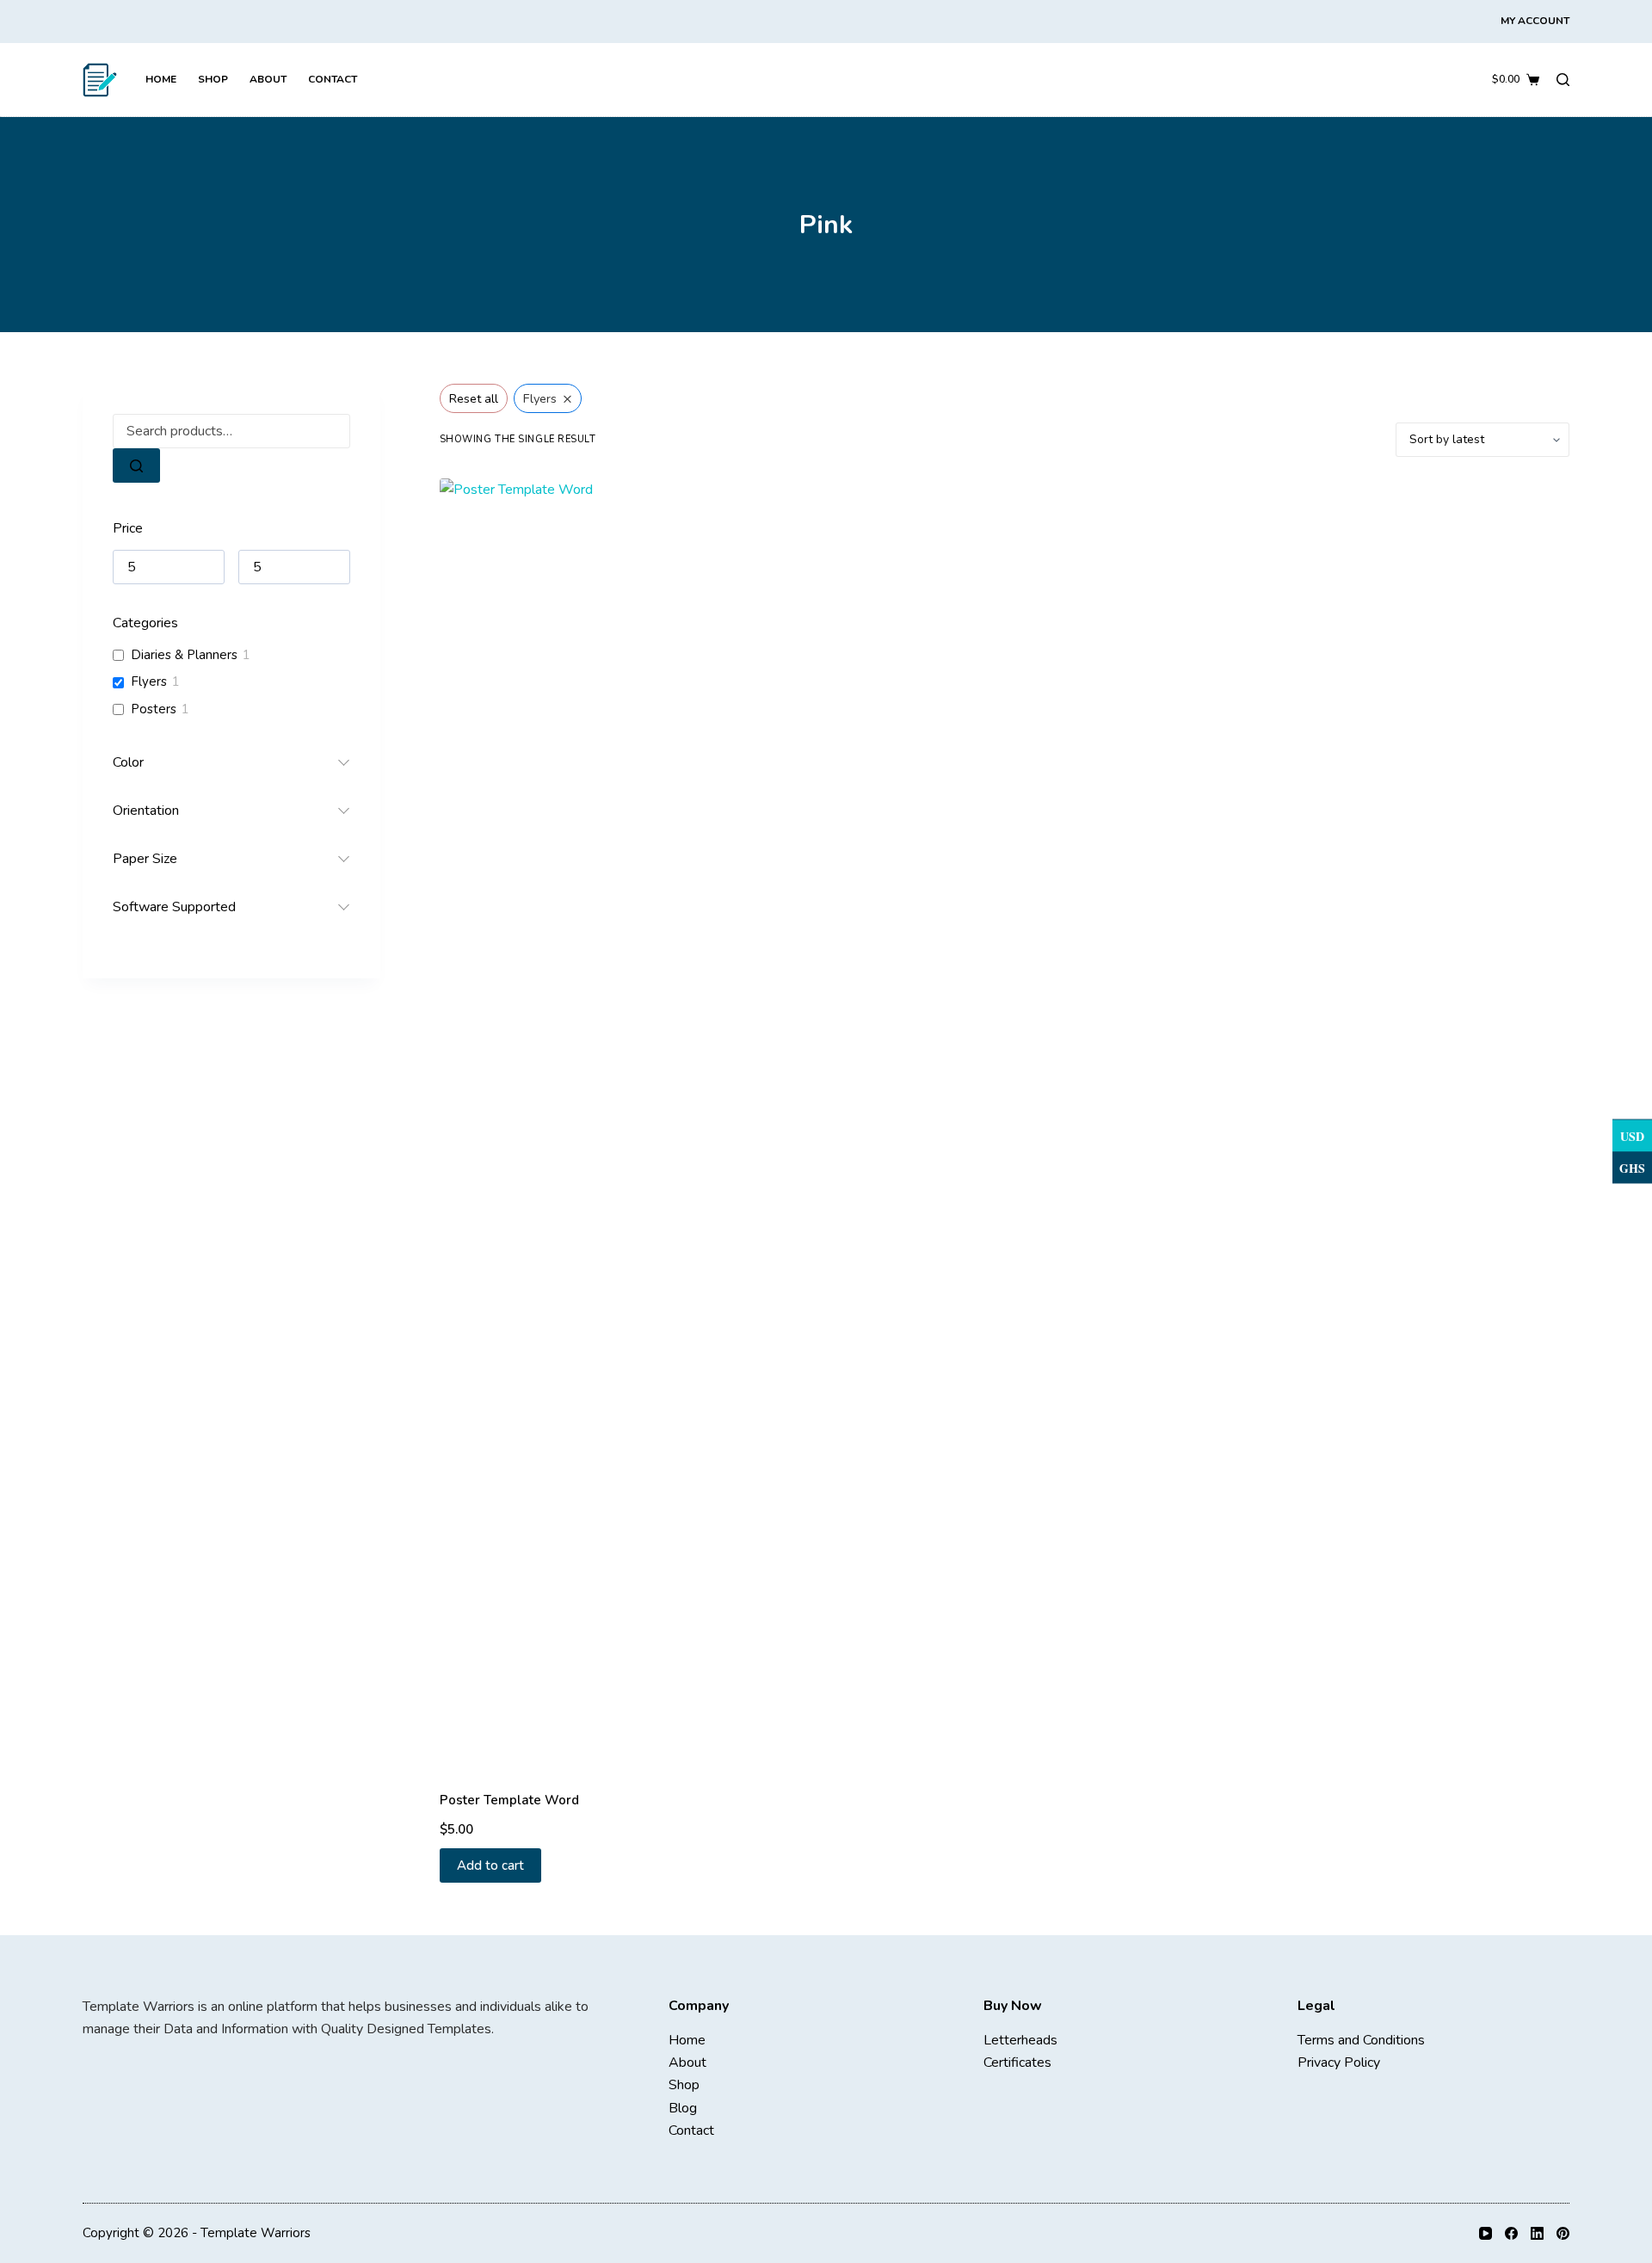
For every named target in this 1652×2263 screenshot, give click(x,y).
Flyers (149, 682)
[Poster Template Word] (571, 1124)
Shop (213, 79)
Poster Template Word (509, 1800)
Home (161, 79)
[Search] (1563, 80)
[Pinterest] (1563, 2233)
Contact (333, 79)
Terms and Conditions (1361, 2040)
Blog (683, 2108)
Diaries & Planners (184, 655)
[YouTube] (1486, 2233)
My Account (1535, 21)
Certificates (1017, 2063)
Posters (154, 709)
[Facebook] (1511, 2233)
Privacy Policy (1339, 2063)
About (268, 79)
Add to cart (490, 1865)
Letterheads (1020, 2040)
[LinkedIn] (1537, 2233)
